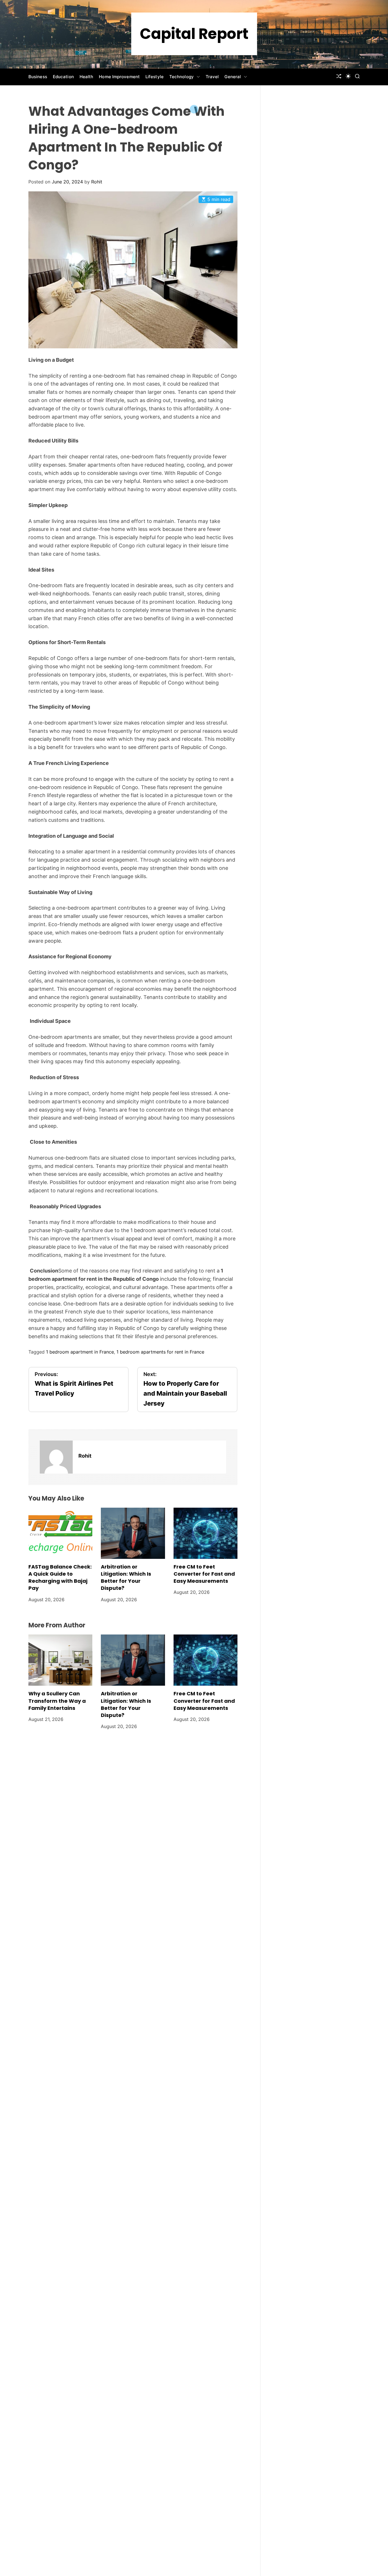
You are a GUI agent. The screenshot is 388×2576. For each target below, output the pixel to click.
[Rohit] (56, 1457)
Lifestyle (155, 77)
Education (63, 77)
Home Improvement (119, 77)
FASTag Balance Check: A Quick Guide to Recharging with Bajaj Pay (60, 1577)
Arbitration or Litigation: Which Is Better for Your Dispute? (126, 1577)
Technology (182, 77)
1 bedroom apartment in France (80, 1352)
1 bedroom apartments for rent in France (160, 1352)
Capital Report (194, 34)
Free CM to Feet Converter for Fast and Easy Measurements (204, 1574)
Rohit (97, 182)
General (233, 77)
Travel (212, 77)
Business (38, 77)
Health (86, 77)
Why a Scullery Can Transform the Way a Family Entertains (57, 1701)
